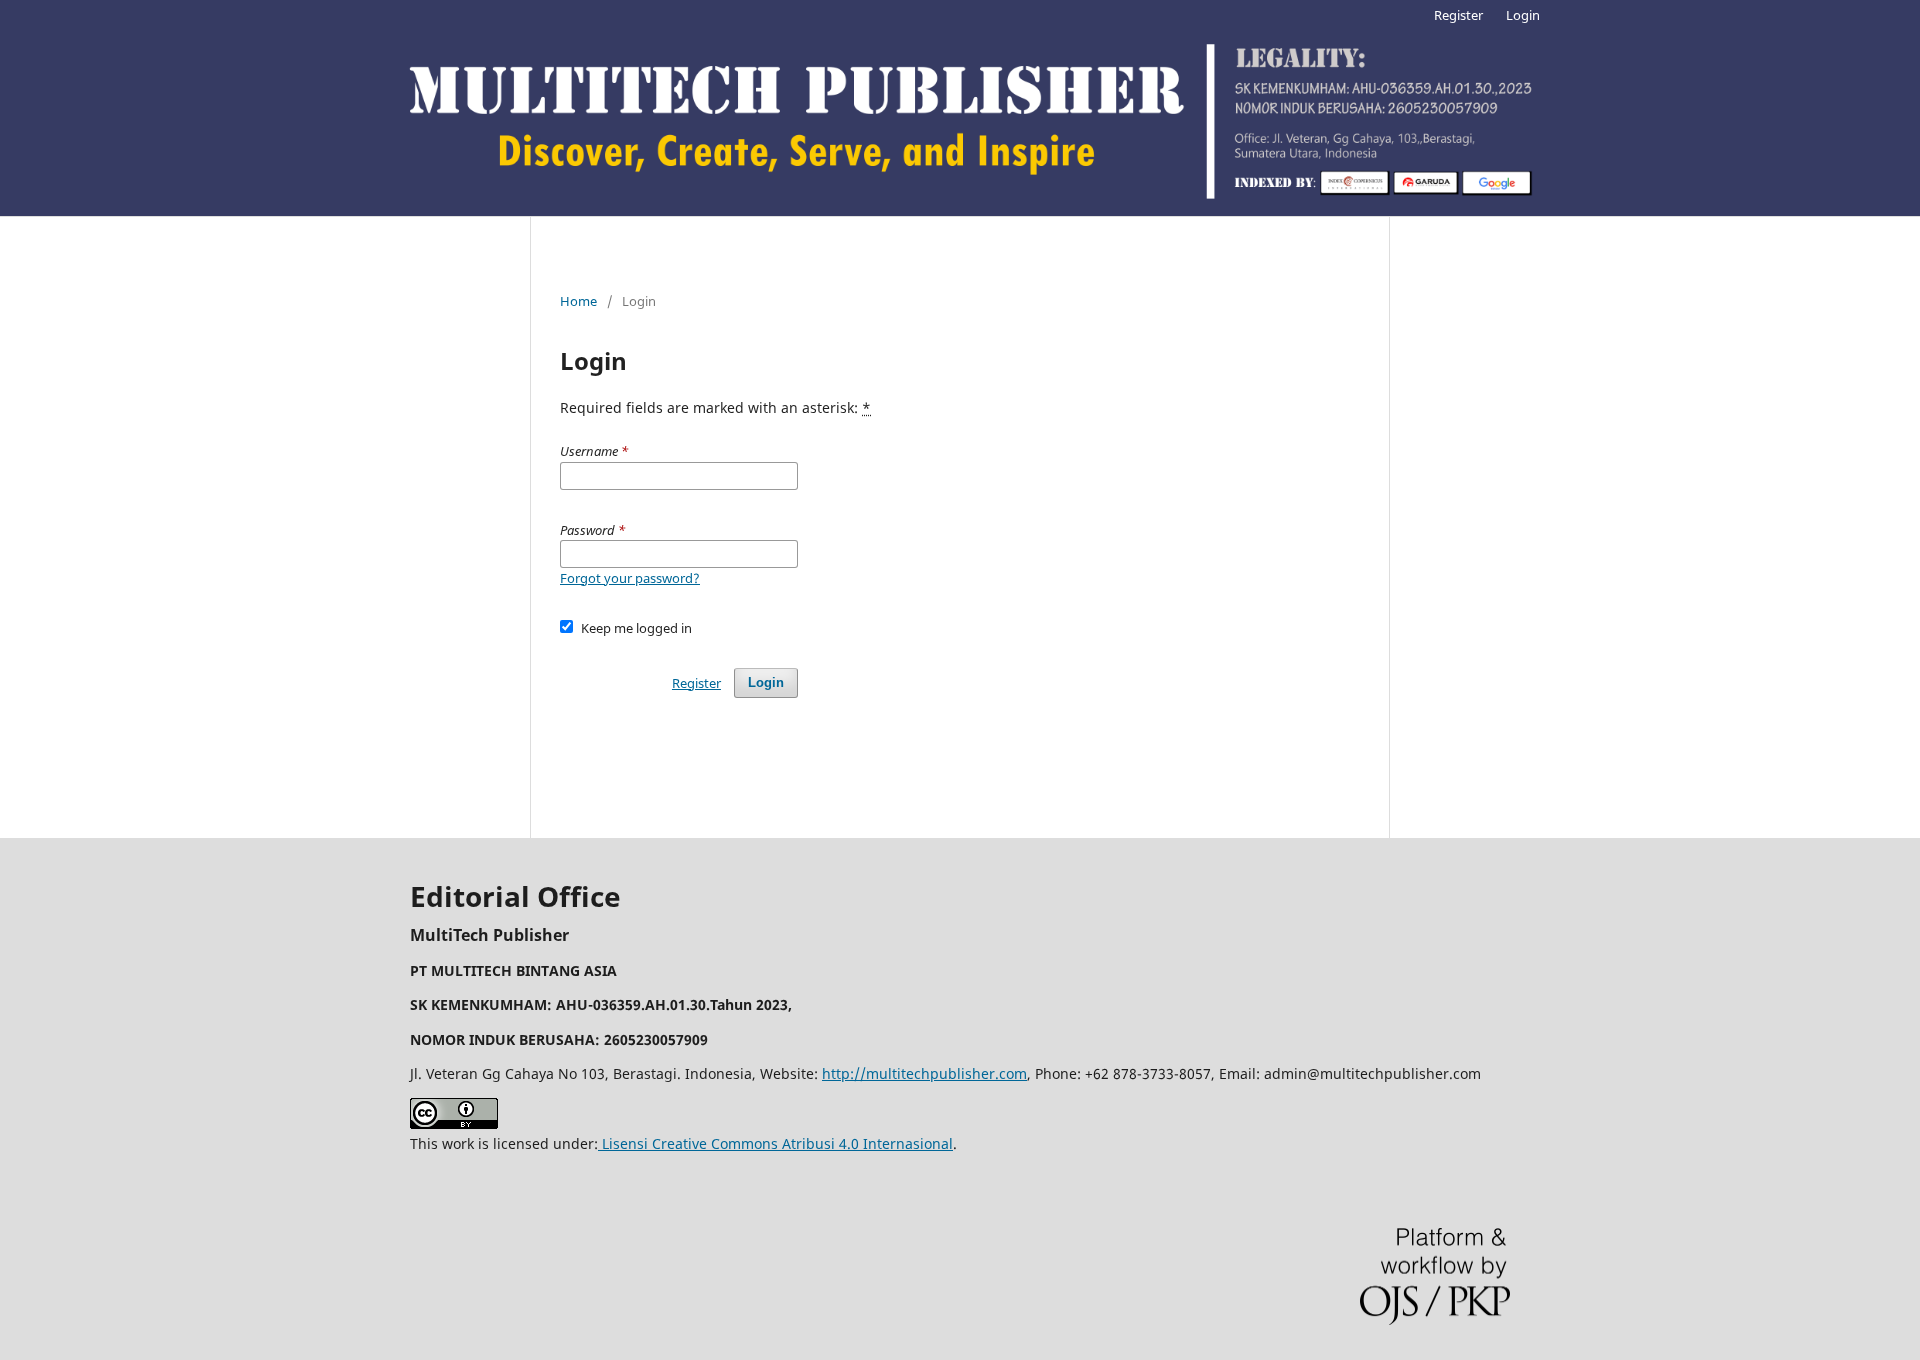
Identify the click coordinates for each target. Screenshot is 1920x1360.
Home (578, 301)
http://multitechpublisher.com (924, 1073)
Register (1458, 15)
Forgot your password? (630, 578)
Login (1523, 15)
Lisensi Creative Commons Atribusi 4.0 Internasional (775, 1143)
